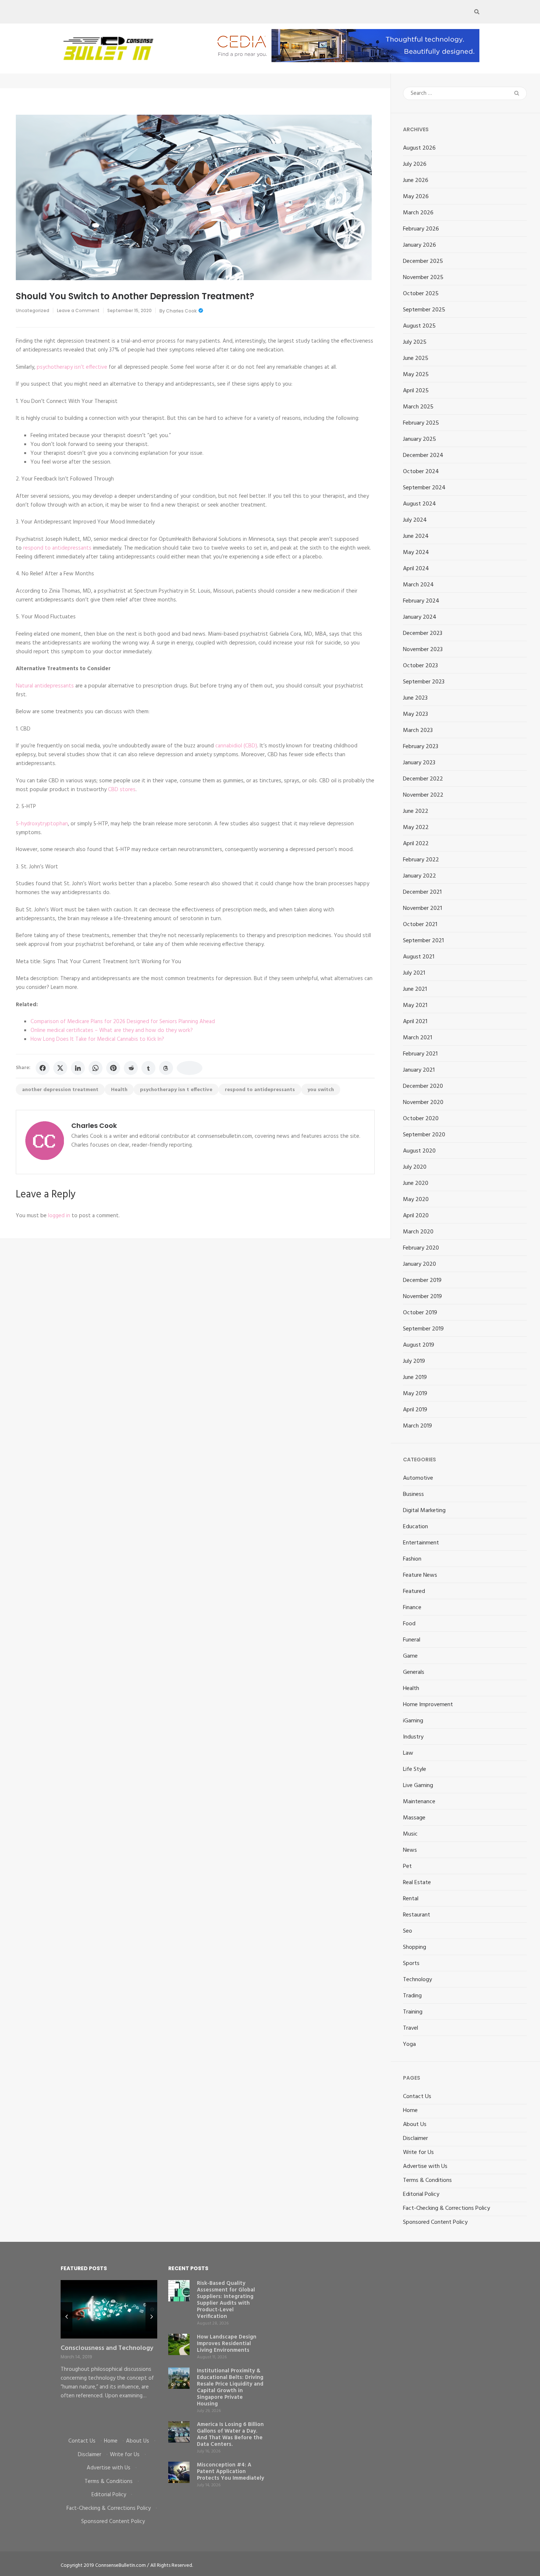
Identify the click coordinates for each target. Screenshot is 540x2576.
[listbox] (109, 2353)
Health (119, 1090)
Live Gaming (418, 1786)
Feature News (420, 1575)
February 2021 (420, 1054)
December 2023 (423, 633)
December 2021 (422, 892)
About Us (415, 2125)
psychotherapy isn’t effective (72, 367)
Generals (414, 1672)
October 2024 (421, 472)
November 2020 (423, 1103)
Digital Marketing (424, 1511)
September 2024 (424, 488)
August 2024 (420, 504)
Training (413, 2012)
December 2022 (423, 779)
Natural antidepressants (45, 686)
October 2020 (421, 1119)
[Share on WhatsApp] (96, 1068)
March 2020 (418, 1232)
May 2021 (415, 1005)
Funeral (412, 1640)
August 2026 (419, 148)
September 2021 (423, 941)
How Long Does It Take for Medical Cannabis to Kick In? (97, 1039)
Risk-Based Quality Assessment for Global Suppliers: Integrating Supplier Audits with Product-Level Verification (226, 2300)
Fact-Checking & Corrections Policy (447, 2208)
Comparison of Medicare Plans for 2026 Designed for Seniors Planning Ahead (123, 1022)
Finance (412, 1608)
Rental (411, 1899)
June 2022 (416, 811)
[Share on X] (60, 1068)
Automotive (418, 1478)
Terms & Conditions (427, 2180)
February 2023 (421, 747)
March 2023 (418, 730)
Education (415, 1527)
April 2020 (416, 1216)
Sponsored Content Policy (435, 2222)
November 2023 (423, 650)
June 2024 (416, 536)
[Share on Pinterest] (113, 1068)
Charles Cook (181, 311)
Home (410, 2111)
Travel (411, 2028)
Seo (408, 1931)
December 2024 (423, 455)
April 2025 (416, 391)
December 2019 (422, 1280)
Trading (412, 1996)
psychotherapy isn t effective (176, 1090)
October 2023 (420, 666)
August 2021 (419, 957)
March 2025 (418, 407)
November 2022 (423, 795)
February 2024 (421, 601)
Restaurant (417, 1915)
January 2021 (419, 1070)
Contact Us (417, 2097)
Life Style (415, 1769)
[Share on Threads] (166, 1068)
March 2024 (418, 585)
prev (66, 2317)
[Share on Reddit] (131, 1068)
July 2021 (414, 973)
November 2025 (423, 278)
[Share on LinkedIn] (78, 1068)
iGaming (413, 1721)
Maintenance (419, 1802)
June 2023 (415, 698)
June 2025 (416, 358)
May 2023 (415, 714)
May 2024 (416, 553)
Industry (413, 1737)
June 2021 (415, 989)
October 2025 (421, 294)
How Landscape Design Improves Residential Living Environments (227, 2344)
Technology (417, 1980)
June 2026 (416, 181)
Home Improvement (428, 1705)
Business (413, 1494)
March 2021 (417, 1038)
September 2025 (424, 310)
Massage (414, 1818)
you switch (321, 1090)
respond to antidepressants (57, 548)
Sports (411, 1964)
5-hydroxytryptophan (42, 824)
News (410, 1850)
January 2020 (420, 1264)
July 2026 (415, 164)
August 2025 (419, 326)
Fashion (412, 1559)
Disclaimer (415, 2139)
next (151, 2317)
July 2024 (415, 520)
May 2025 (416, 375)
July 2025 (415, 342)
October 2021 (420, 925)
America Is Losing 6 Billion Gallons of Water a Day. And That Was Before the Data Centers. (230, 2434)
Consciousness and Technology (107, 2348)
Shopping (415, 1947)
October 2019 (420, 1313)
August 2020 (419, 1151)
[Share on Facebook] (43, 1068)
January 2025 (420, 439)
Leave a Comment (78, 310)
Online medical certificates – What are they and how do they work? (112, 1030)
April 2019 (415, 1410)
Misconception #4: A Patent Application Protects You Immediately (231, 2472)
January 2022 (420, 876)
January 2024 (420, 617)
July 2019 (414, 1361)
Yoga (409, 2044)
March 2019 (417, 1426)
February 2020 (421, 1248)
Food (409, 1624)
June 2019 (415, 1378)
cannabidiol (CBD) (236, 746)
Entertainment (421, 1543)
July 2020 (415, 1167)
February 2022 (421, 860)
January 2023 (419, 763)
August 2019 (419, 1345)
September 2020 (424, 1135)
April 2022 (416, 844)
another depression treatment (60, 1090)
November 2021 (422, 908)
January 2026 (420, 245)
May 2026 (416, 197)
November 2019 (422, 1297)
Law (408, 1753)
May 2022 (416, 828)
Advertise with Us (425, 2166)
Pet (407, 1866)
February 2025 (421, 423)
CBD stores (122, 790)
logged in (59, 1216)
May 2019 (415, 1394)
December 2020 (423, 1086)
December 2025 (423, 261)
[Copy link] (190, 1068)
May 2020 (416, 1200)
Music (410, 1834)
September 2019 (423, 1329)
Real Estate (417, 1883)
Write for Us (418, 2152)
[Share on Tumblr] (148, 1068)
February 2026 (421, 229)
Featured (414, 1591)
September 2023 (424, 682)
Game (410, 1656)
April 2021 (415, 1022)
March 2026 (418, 213)
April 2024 (416, 569)
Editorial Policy (421, 2194)
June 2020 (416, 1183)
